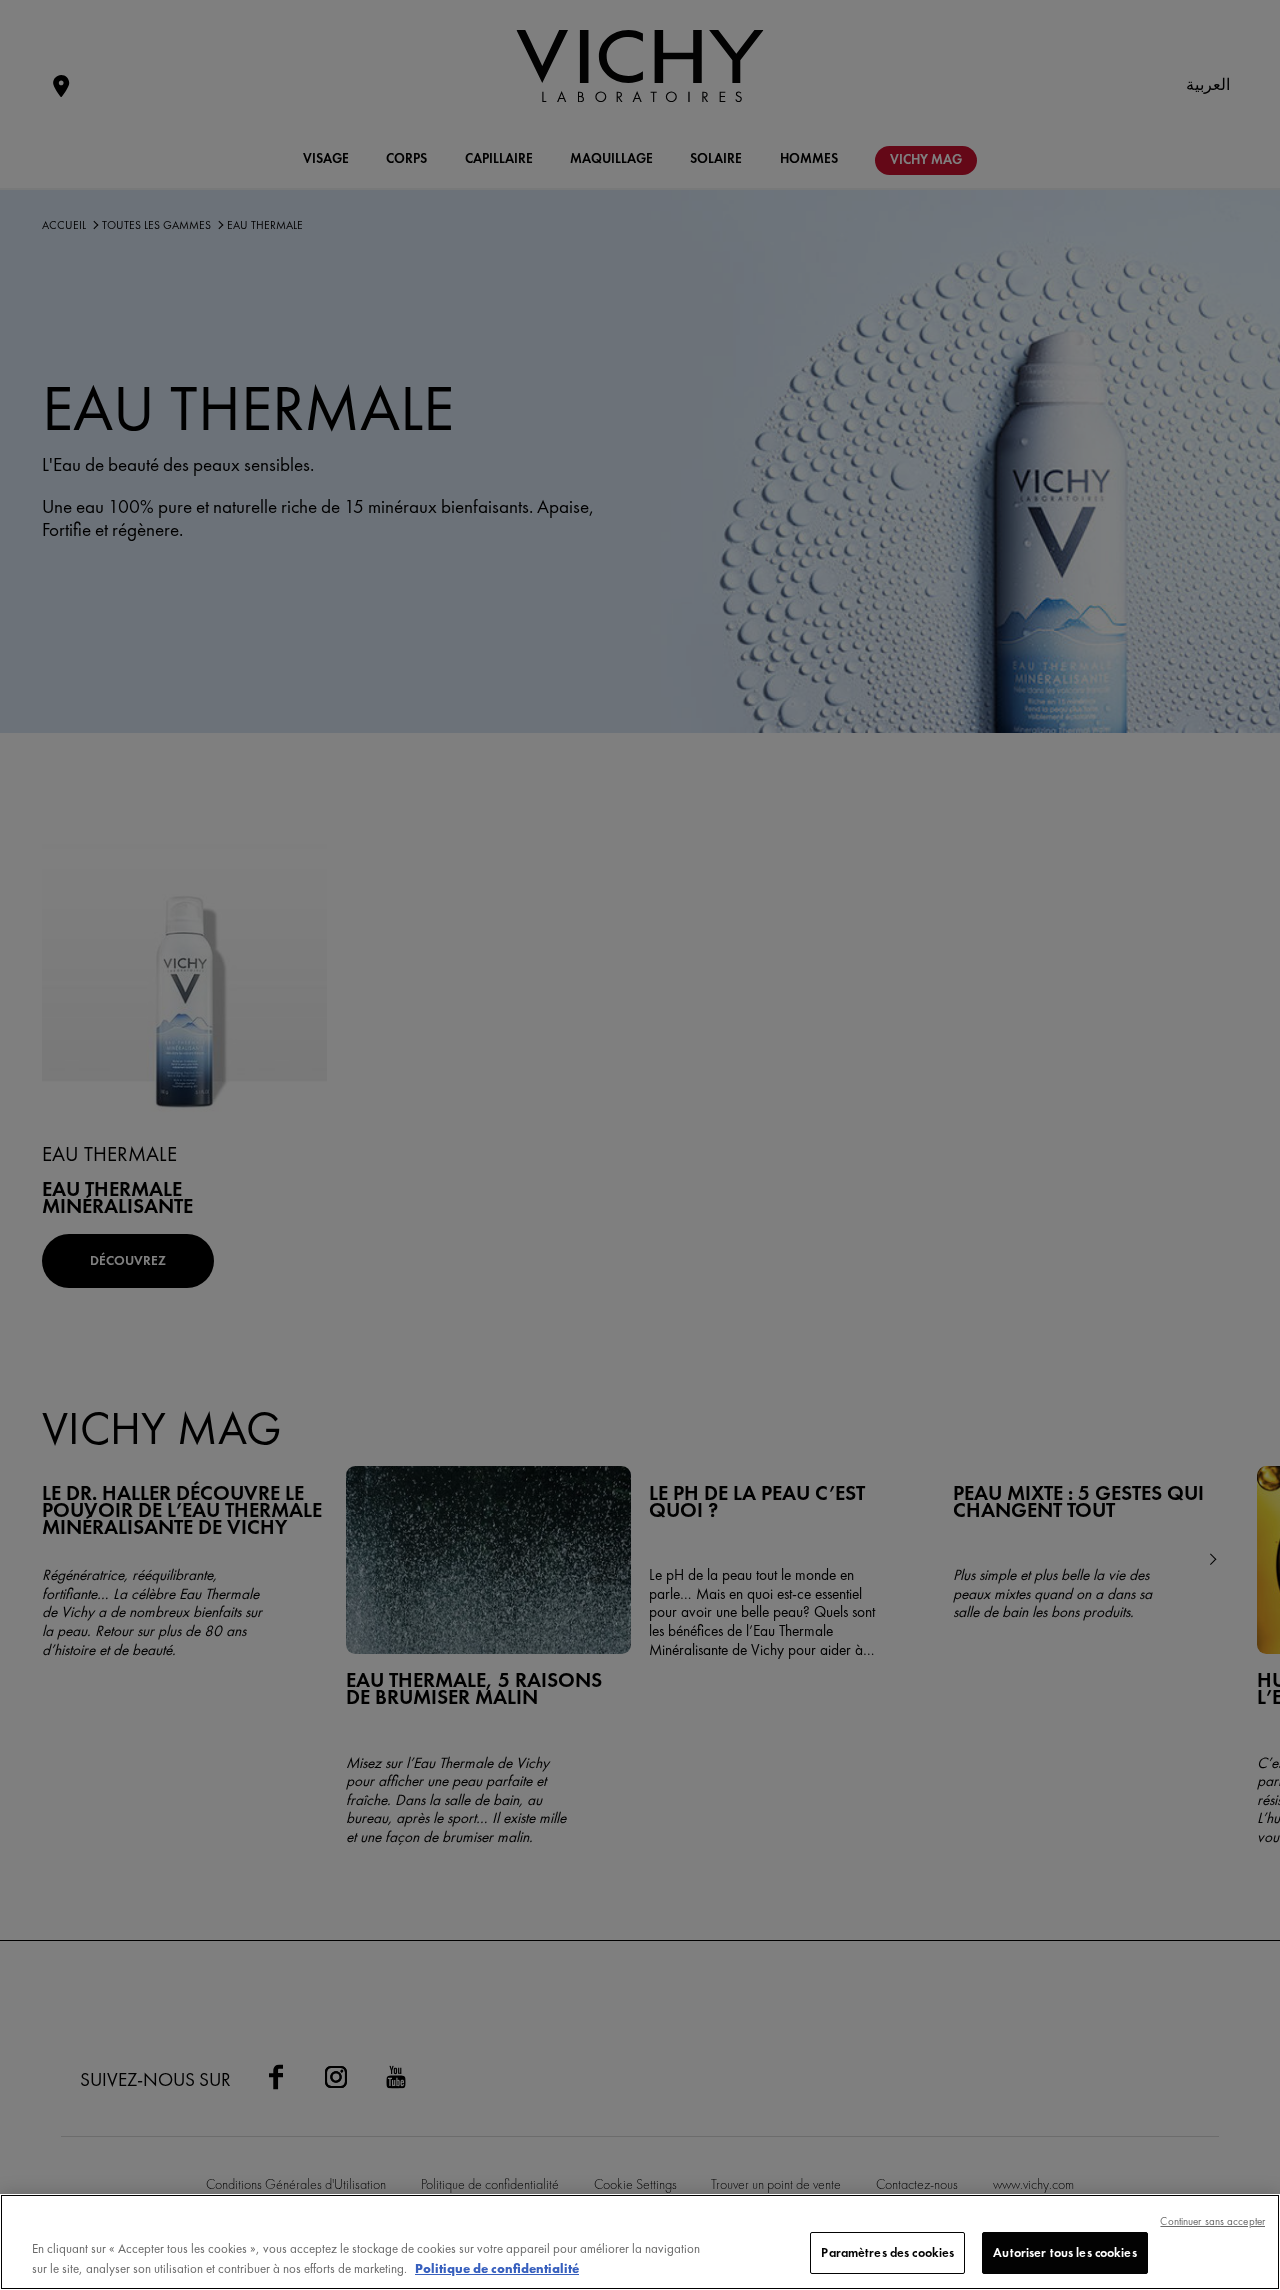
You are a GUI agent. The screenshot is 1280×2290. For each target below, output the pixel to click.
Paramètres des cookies (887, 2252)
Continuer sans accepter (1212, 2221)
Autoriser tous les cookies (1064, 2252)
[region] (640, 2242)
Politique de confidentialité (497, 2268)
